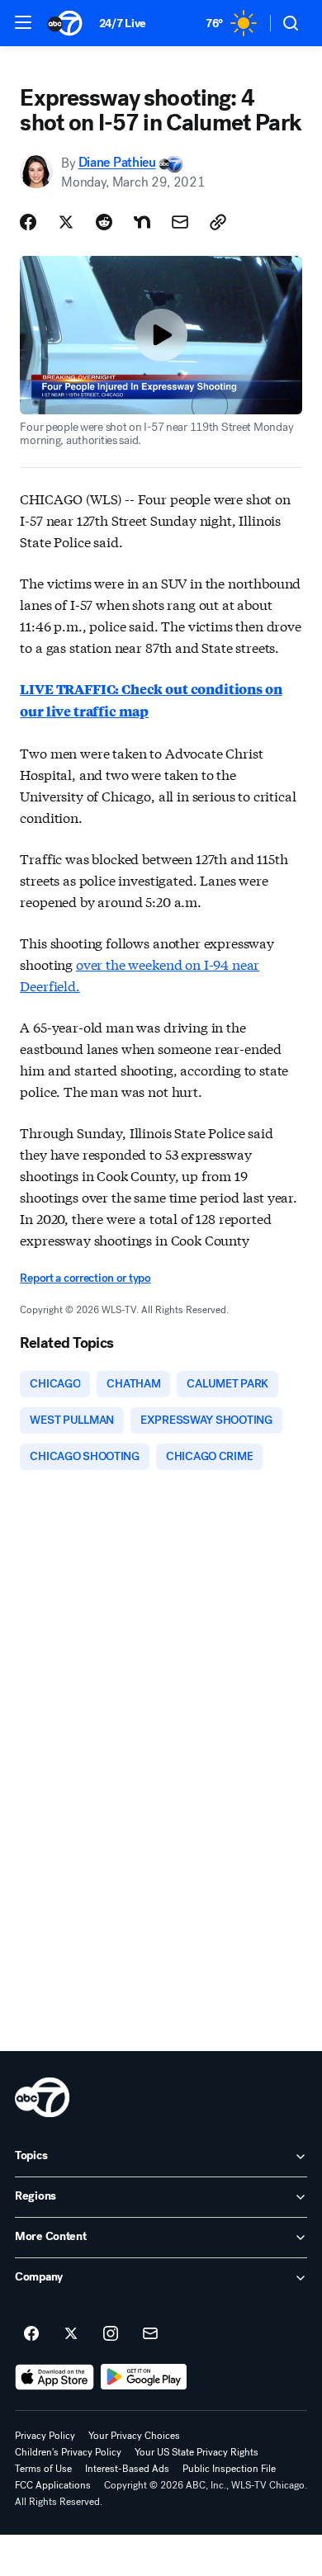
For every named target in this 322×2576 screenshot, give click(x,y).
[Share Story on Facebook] (28, 222)
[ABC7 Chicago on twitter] (71, 2334)
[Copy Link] (218, 222)
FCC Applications (53, 2485)
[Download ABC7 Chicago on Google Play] (144, 2377)
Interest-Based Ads (127, 2469)
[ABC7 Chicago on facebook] (31, 2334)
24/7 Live (123, 24)
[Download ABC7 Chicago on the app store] (54, 2377)
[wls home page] (42, 2097)
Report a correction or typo (85, 1278)
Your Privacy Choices (134, 2436)
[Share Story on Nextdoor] (142, 222)
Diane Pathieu (117, 163)
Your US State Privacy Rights (197, 2452)
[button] (23, 22)
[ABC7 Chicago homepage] (65, 23)
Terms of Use (43, 2469)
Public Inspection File (229, 2469)
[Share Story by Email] (180, 222)
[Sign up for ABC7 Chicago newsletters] (150, 2334)
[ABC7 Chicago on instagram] (111, 2334)
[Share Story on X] (66, 222)
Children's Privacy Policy (68, 2452)
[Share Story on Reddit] (104, 222)
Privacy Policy (45, 2436)
